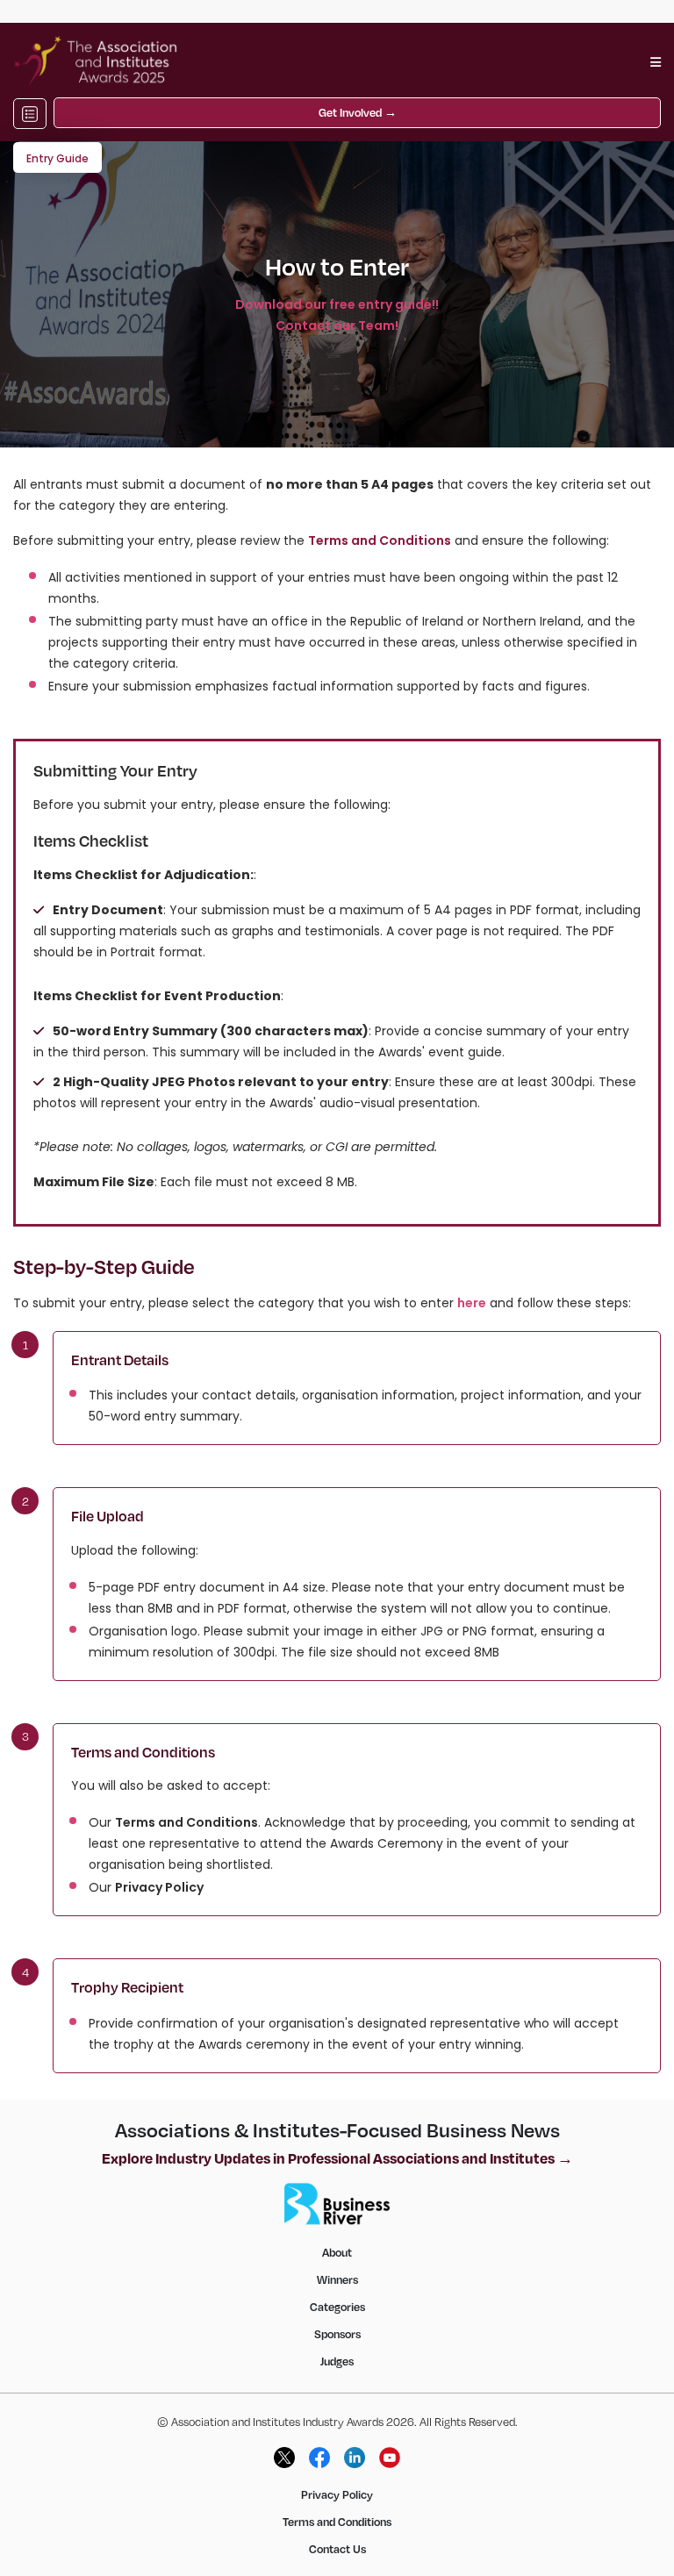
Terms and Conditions (186, 1822)
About (337, 2252)
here (472, 1303)
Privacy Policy (159, 1887)
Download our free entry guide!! (337, 304)
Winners (337, 2279)
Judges (337, 2361)
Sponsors (337, 2334)
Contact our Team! (337, 326)
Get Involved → (358, 112)
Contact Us (337, 2549)
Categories (337, 2307)
